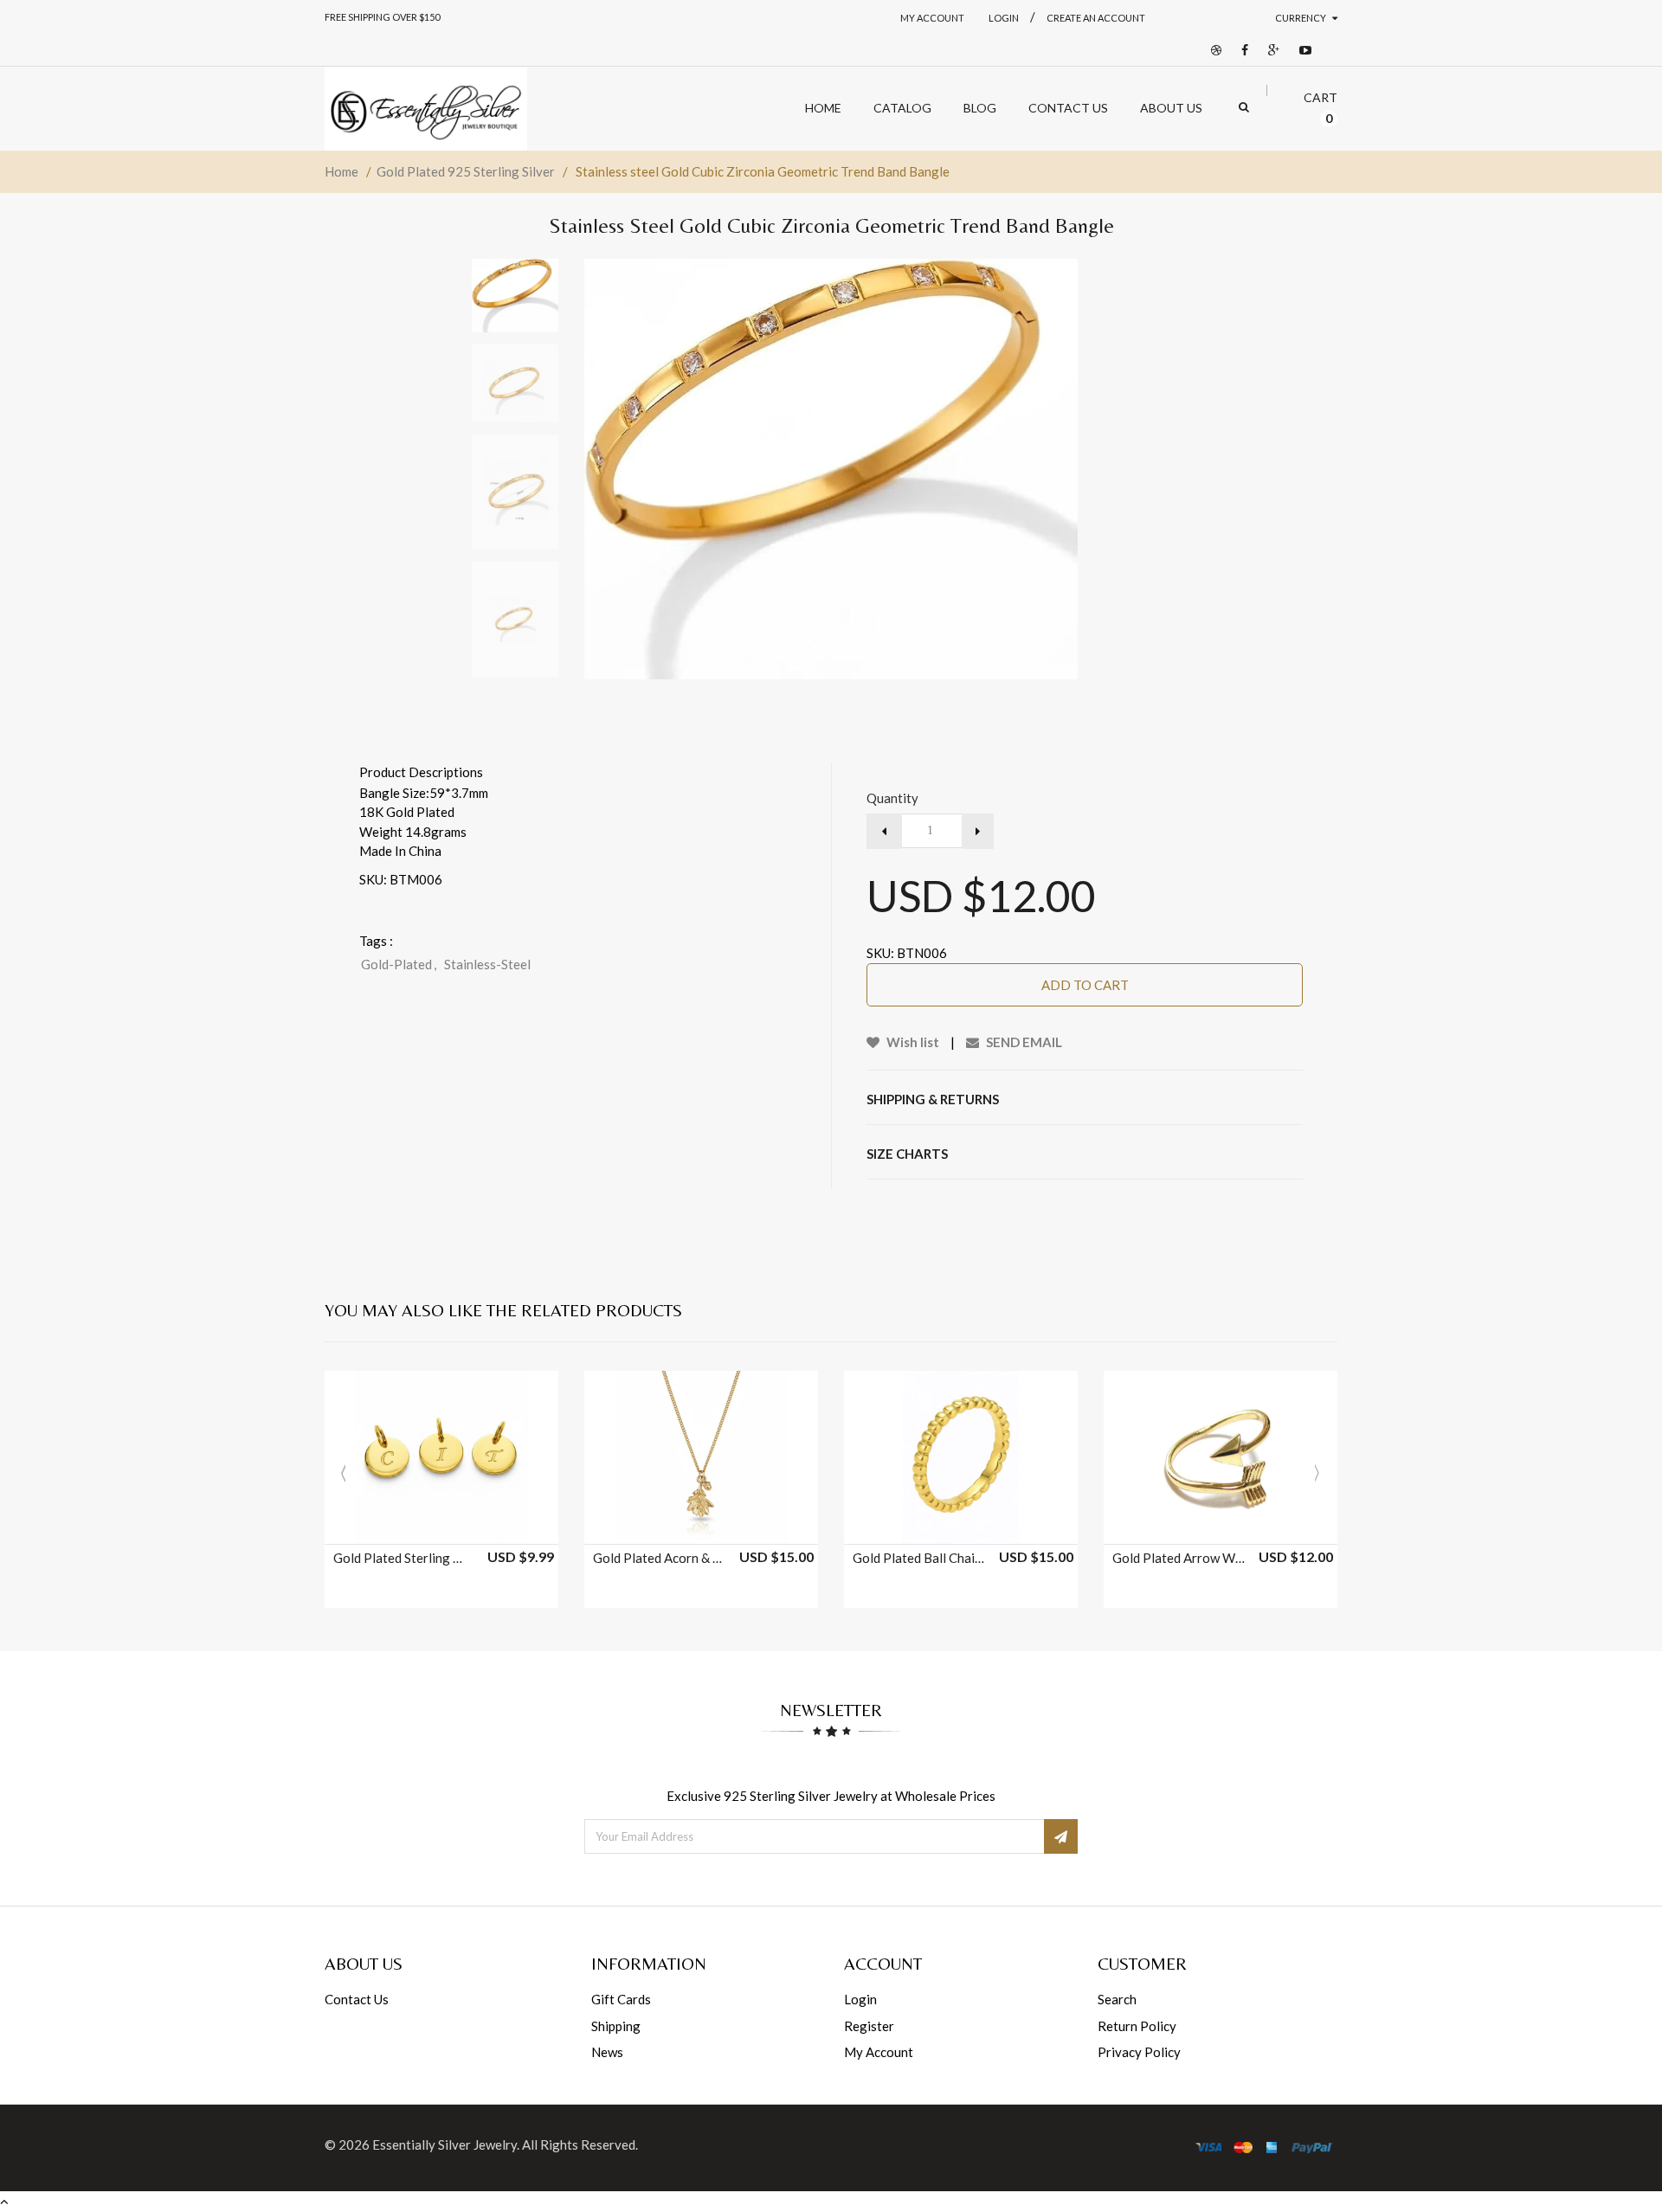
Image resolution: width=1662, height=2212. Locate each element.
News (607, 2052)
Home (341, 171)
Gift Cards (621, 1999)
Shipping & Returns (933, 1099)
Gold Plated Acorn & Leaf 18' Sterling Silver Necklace (660, 1558)
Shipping (616, 2026)
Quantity (892, 798)
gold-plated (399, 964)
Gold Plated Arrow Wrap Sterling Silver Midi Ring (1180, 1558)
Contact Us (357, 1999)
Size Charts (907, 1154)
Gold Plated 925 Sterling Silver (466, 171)
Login (860, 1999)
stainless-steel (487, 964)
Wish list (912, 1042)
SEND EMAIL (1023, 1042)
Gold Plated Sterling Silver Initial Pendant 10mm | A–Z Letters (401, 1558)
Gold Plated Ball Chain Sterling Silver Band (920, 1558)
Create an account (1096, 18)
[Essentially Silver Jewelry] (426, 109)
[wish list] (485, 1522)
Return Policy (1137, 2026)
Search (1117, 1999)
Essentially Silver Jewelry (444, 2144)
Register (869, 2026)
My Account (932, 18)
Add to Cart (1085, 985)
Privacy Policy (1139, 2052)
